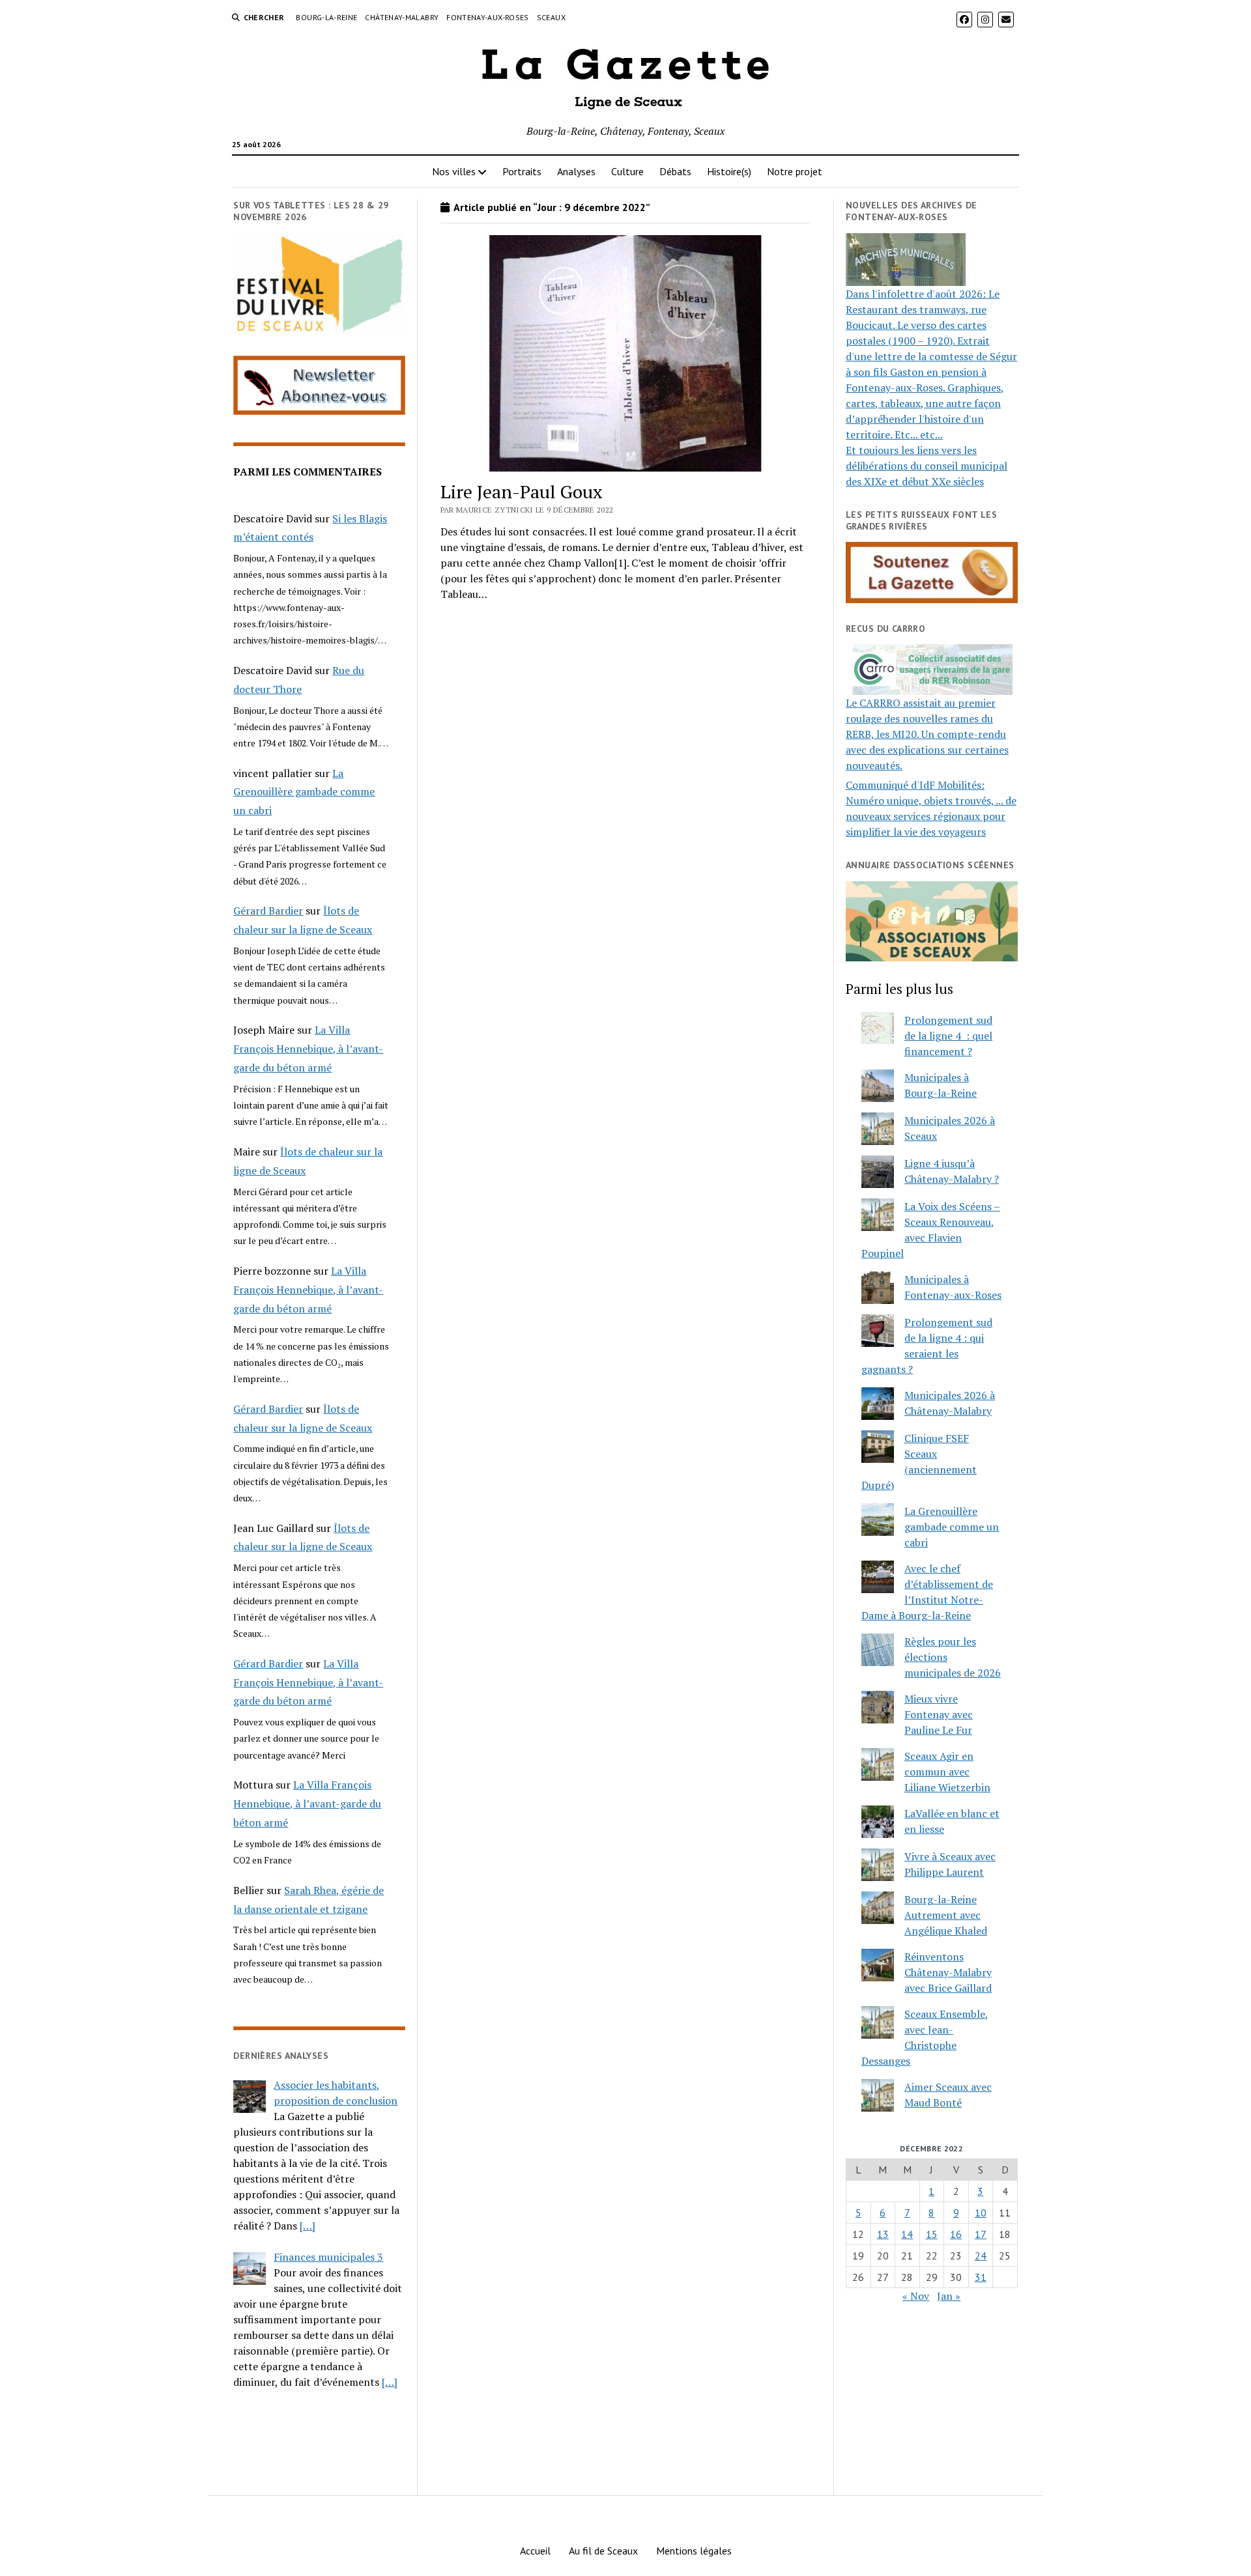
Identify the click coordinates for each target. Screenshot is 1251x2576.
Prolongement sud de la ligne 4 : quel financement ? (948, 1036)
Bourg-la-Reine (326, 17)
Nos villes (454, 171)
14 (907, 2234)
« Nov (916, 2296)
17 (981, 2234)
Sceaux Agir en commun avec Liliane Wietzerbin (947, 1772)
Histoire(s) (729, 171)
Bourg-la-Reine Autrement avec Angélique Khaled (946, 1915)
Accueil (535, 2551)
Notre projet (795, 171)
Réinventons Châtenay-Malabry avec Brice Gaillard (948, 1972)
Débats (675, 171)
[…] (308, 2226)
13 (883, 2234)
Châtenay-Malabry (402, 17)
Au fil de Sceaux (603, 2551)
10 (981, 2213)
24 (981, 2256)
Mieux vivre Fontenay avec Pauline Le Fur (939, 1714)
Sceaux (551, 17)
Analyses (576, 171)
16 (956, 2234)
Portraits (522, 171)
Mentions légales (694, 2551)
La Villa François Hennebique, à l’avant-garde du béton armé (308, 1049)
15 (932, 2234)
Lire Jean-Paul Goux (522, 491)
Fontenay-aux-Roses (487, 17)
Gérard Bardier (268, 911)
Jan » (949, 2296)
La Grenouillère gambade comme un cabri (304, 792)
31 (981, 2277)
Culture (627, 171)
